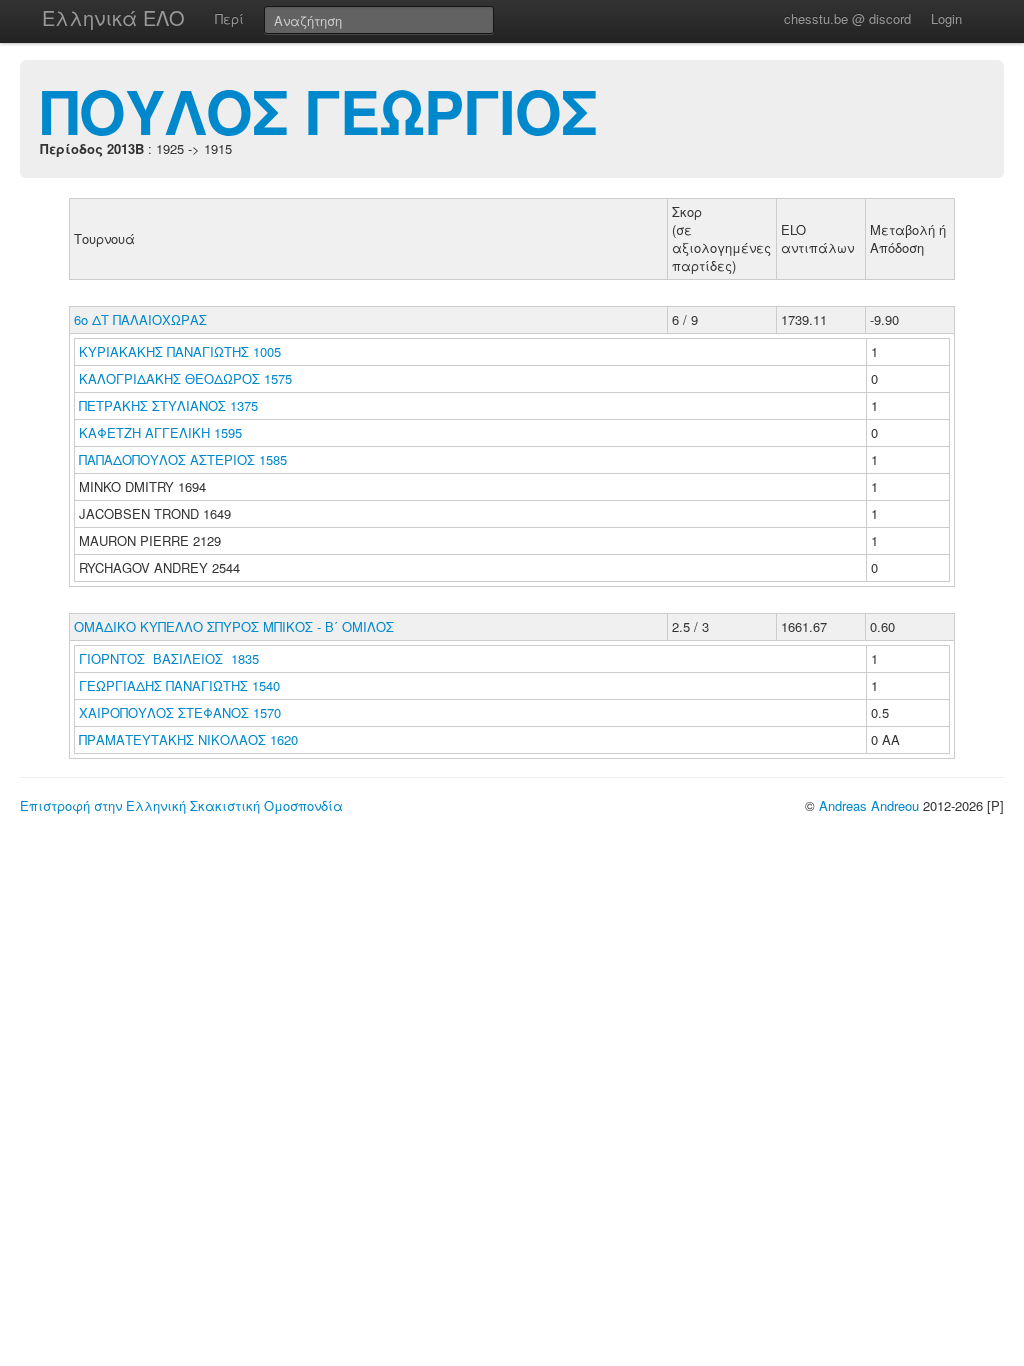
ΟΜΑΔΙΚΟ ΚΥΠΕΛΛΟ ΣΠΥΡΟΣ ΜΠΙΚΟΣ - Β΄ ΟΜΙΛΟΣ (234, 626)
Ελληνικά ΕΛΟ (113, 17)
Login (946, 18)
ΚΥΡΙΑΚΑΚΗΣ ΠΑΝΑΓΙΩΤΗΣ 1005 (180, 351)
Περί (229, 18)
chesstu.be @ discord (847, 18)
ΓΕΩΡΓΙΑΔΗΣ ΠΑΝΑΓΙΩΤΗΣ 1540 (179, 685)
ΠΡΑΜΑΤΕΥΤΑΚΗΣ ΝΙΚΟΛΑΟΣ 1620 (188, 739)
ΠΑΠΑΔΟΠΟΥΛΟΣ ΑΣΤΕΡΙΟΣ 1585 (183, 459)
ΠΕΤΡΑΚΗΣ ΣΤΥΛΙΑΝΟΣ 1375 (168, 405)
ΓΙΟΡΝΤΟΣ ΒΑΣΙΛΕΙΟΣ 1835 (169, 658)
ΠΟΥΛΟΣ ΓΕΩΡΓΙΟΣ (318, 110)
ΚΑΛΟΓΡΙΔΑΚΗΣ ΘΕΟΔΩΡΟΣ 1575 (185, 378)
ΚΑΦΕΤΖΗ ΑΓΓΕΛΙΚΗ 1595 (160, 432)
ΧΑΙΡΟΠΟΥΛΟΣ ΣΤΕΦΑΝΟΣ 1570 (180, 712)
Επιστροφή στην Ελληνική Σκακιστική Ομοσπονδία (181, 805)
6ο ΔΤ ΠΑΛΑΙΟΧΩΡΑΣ (140, 319)
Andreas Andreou (869, 805)
